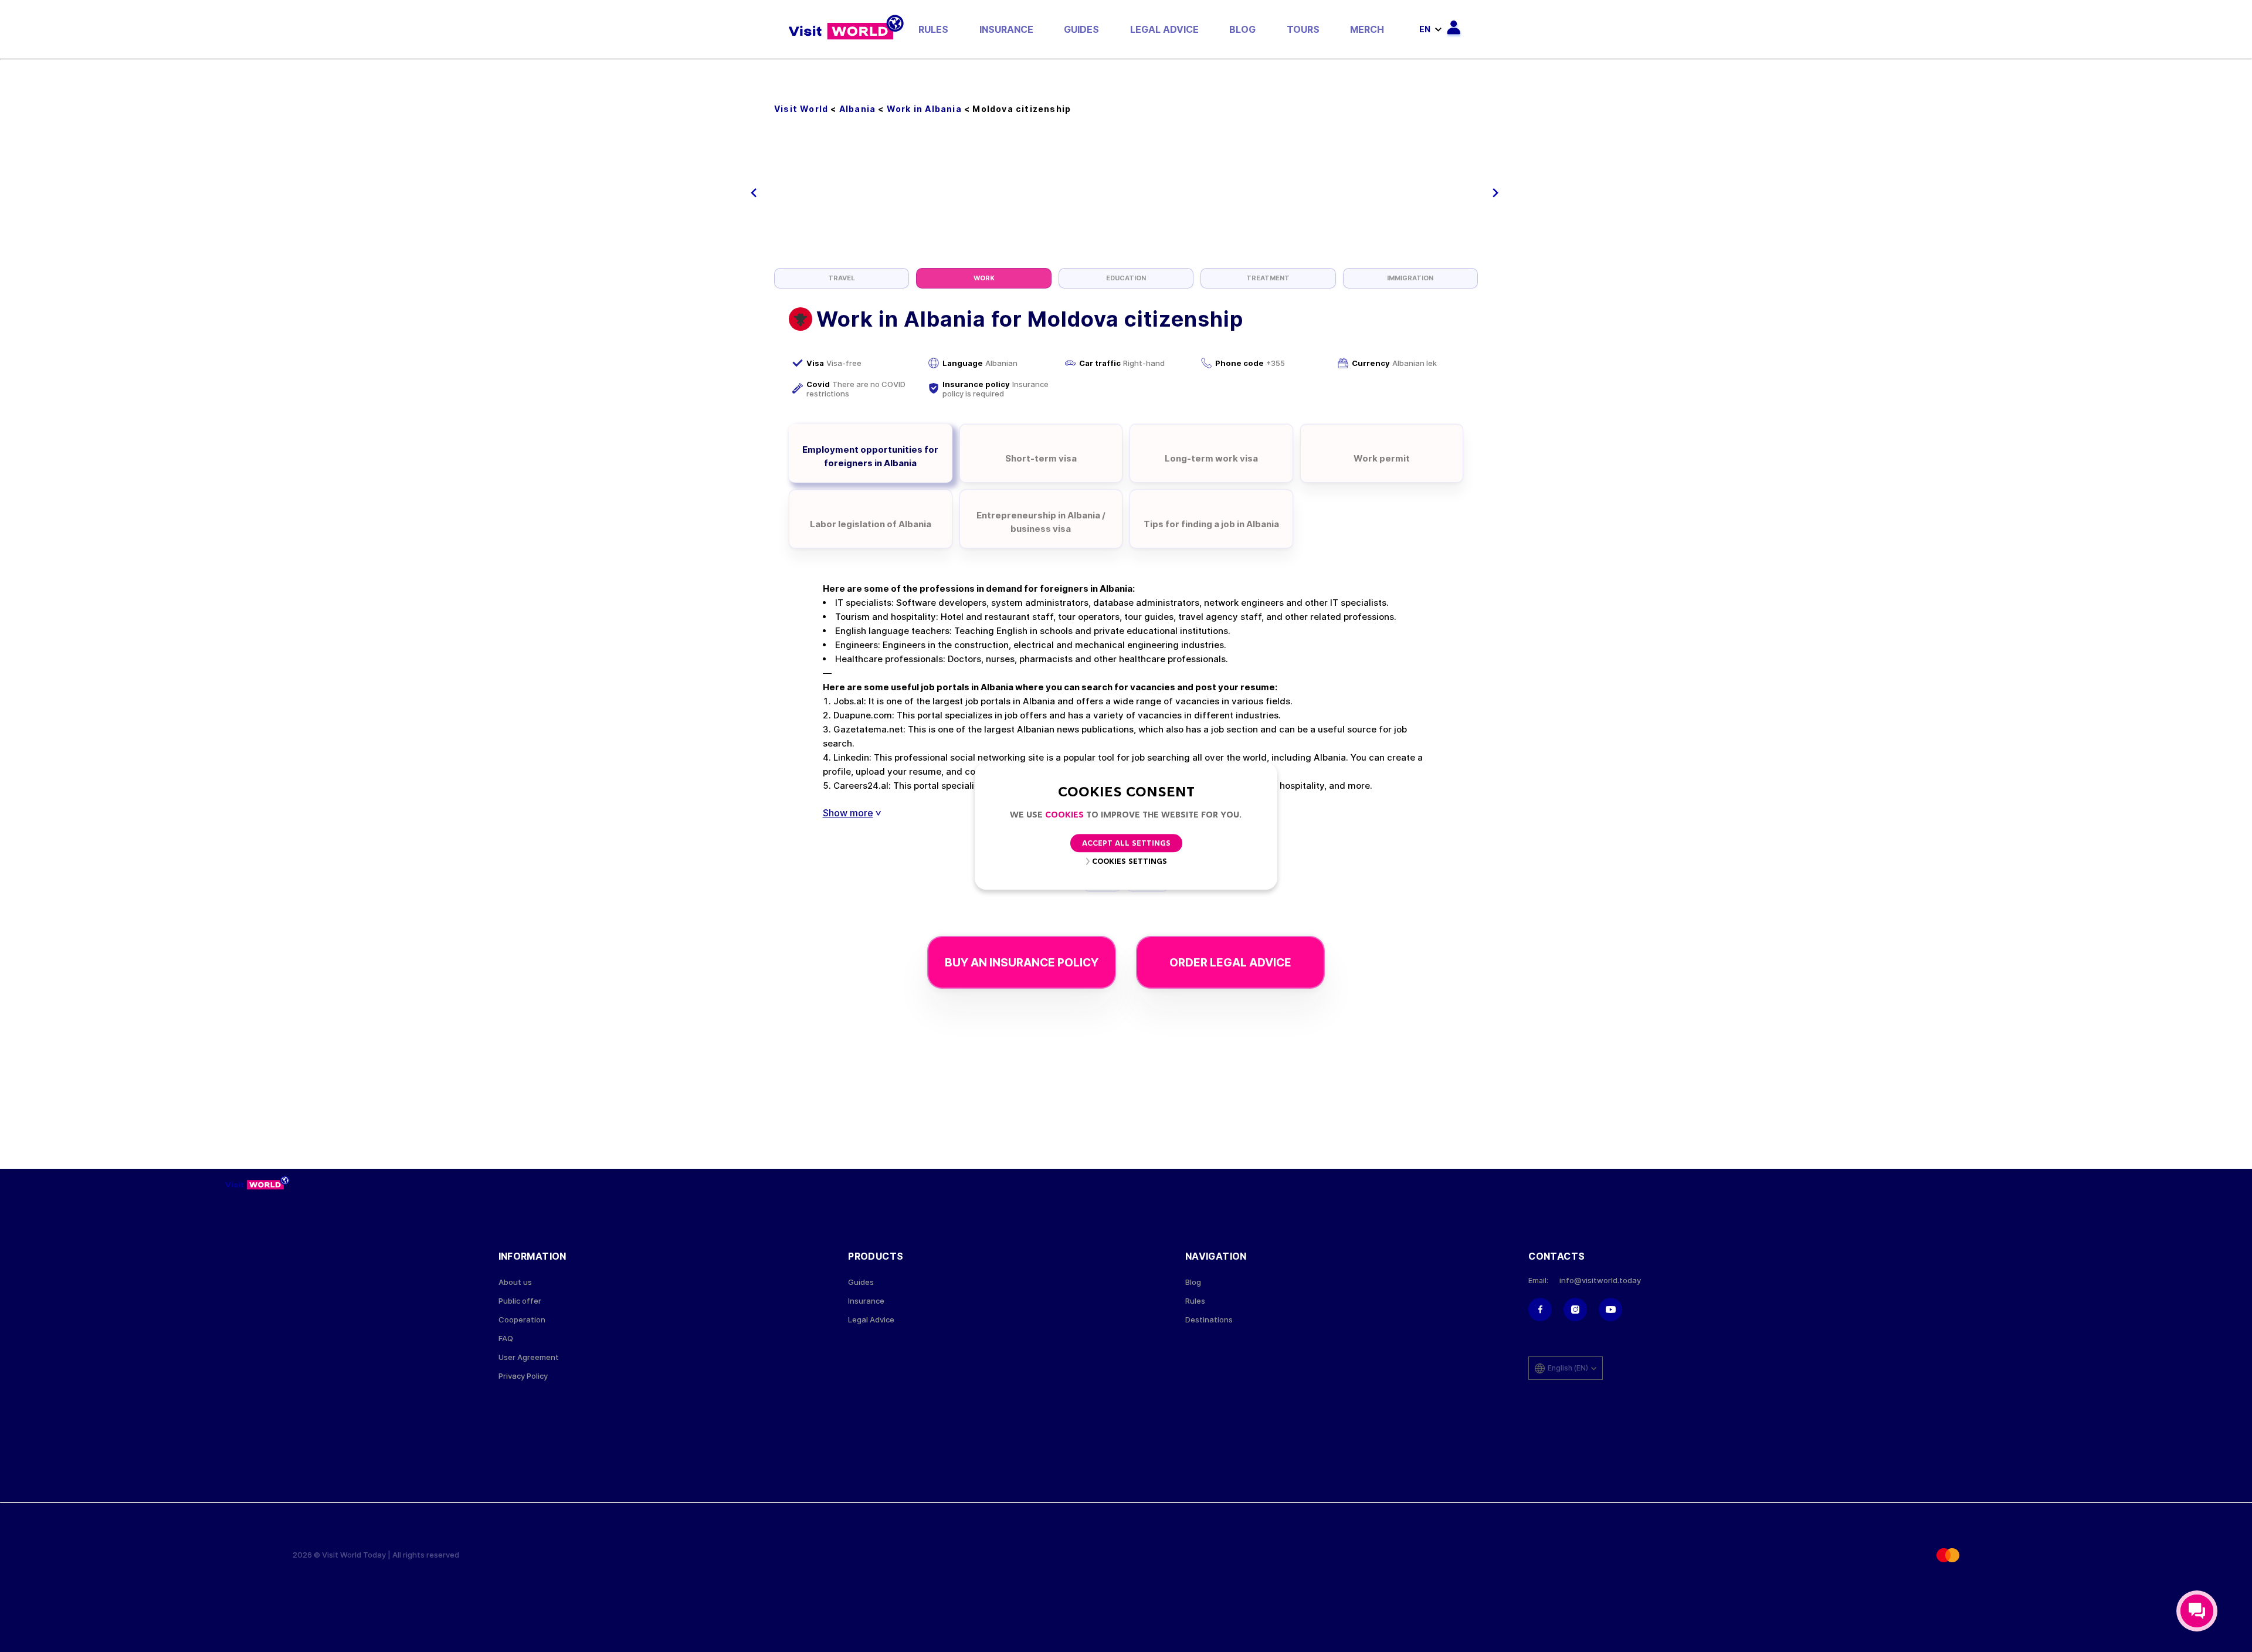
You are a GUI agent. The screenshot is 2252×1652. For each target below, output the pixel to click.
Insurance (1006, 29)
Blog (1242, 29)
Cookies (1064, 815)
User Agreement (529, 1357)
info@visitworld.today (1600, 1280)
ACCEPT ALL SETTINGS (1126, 844)
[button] (754, 193)
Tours (1303, 29)
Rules (933, 29)
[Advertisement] (1126, 180)
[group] (842, 278)
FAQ (506, 1339)
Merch (1367, 29)
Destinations (1209, 1320)
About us (515, 1282)
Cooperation (522, 1320)
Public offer (520, 1301)
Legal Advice (1164, 29)
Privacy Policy (523, 1376)
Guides (1081, 29)
